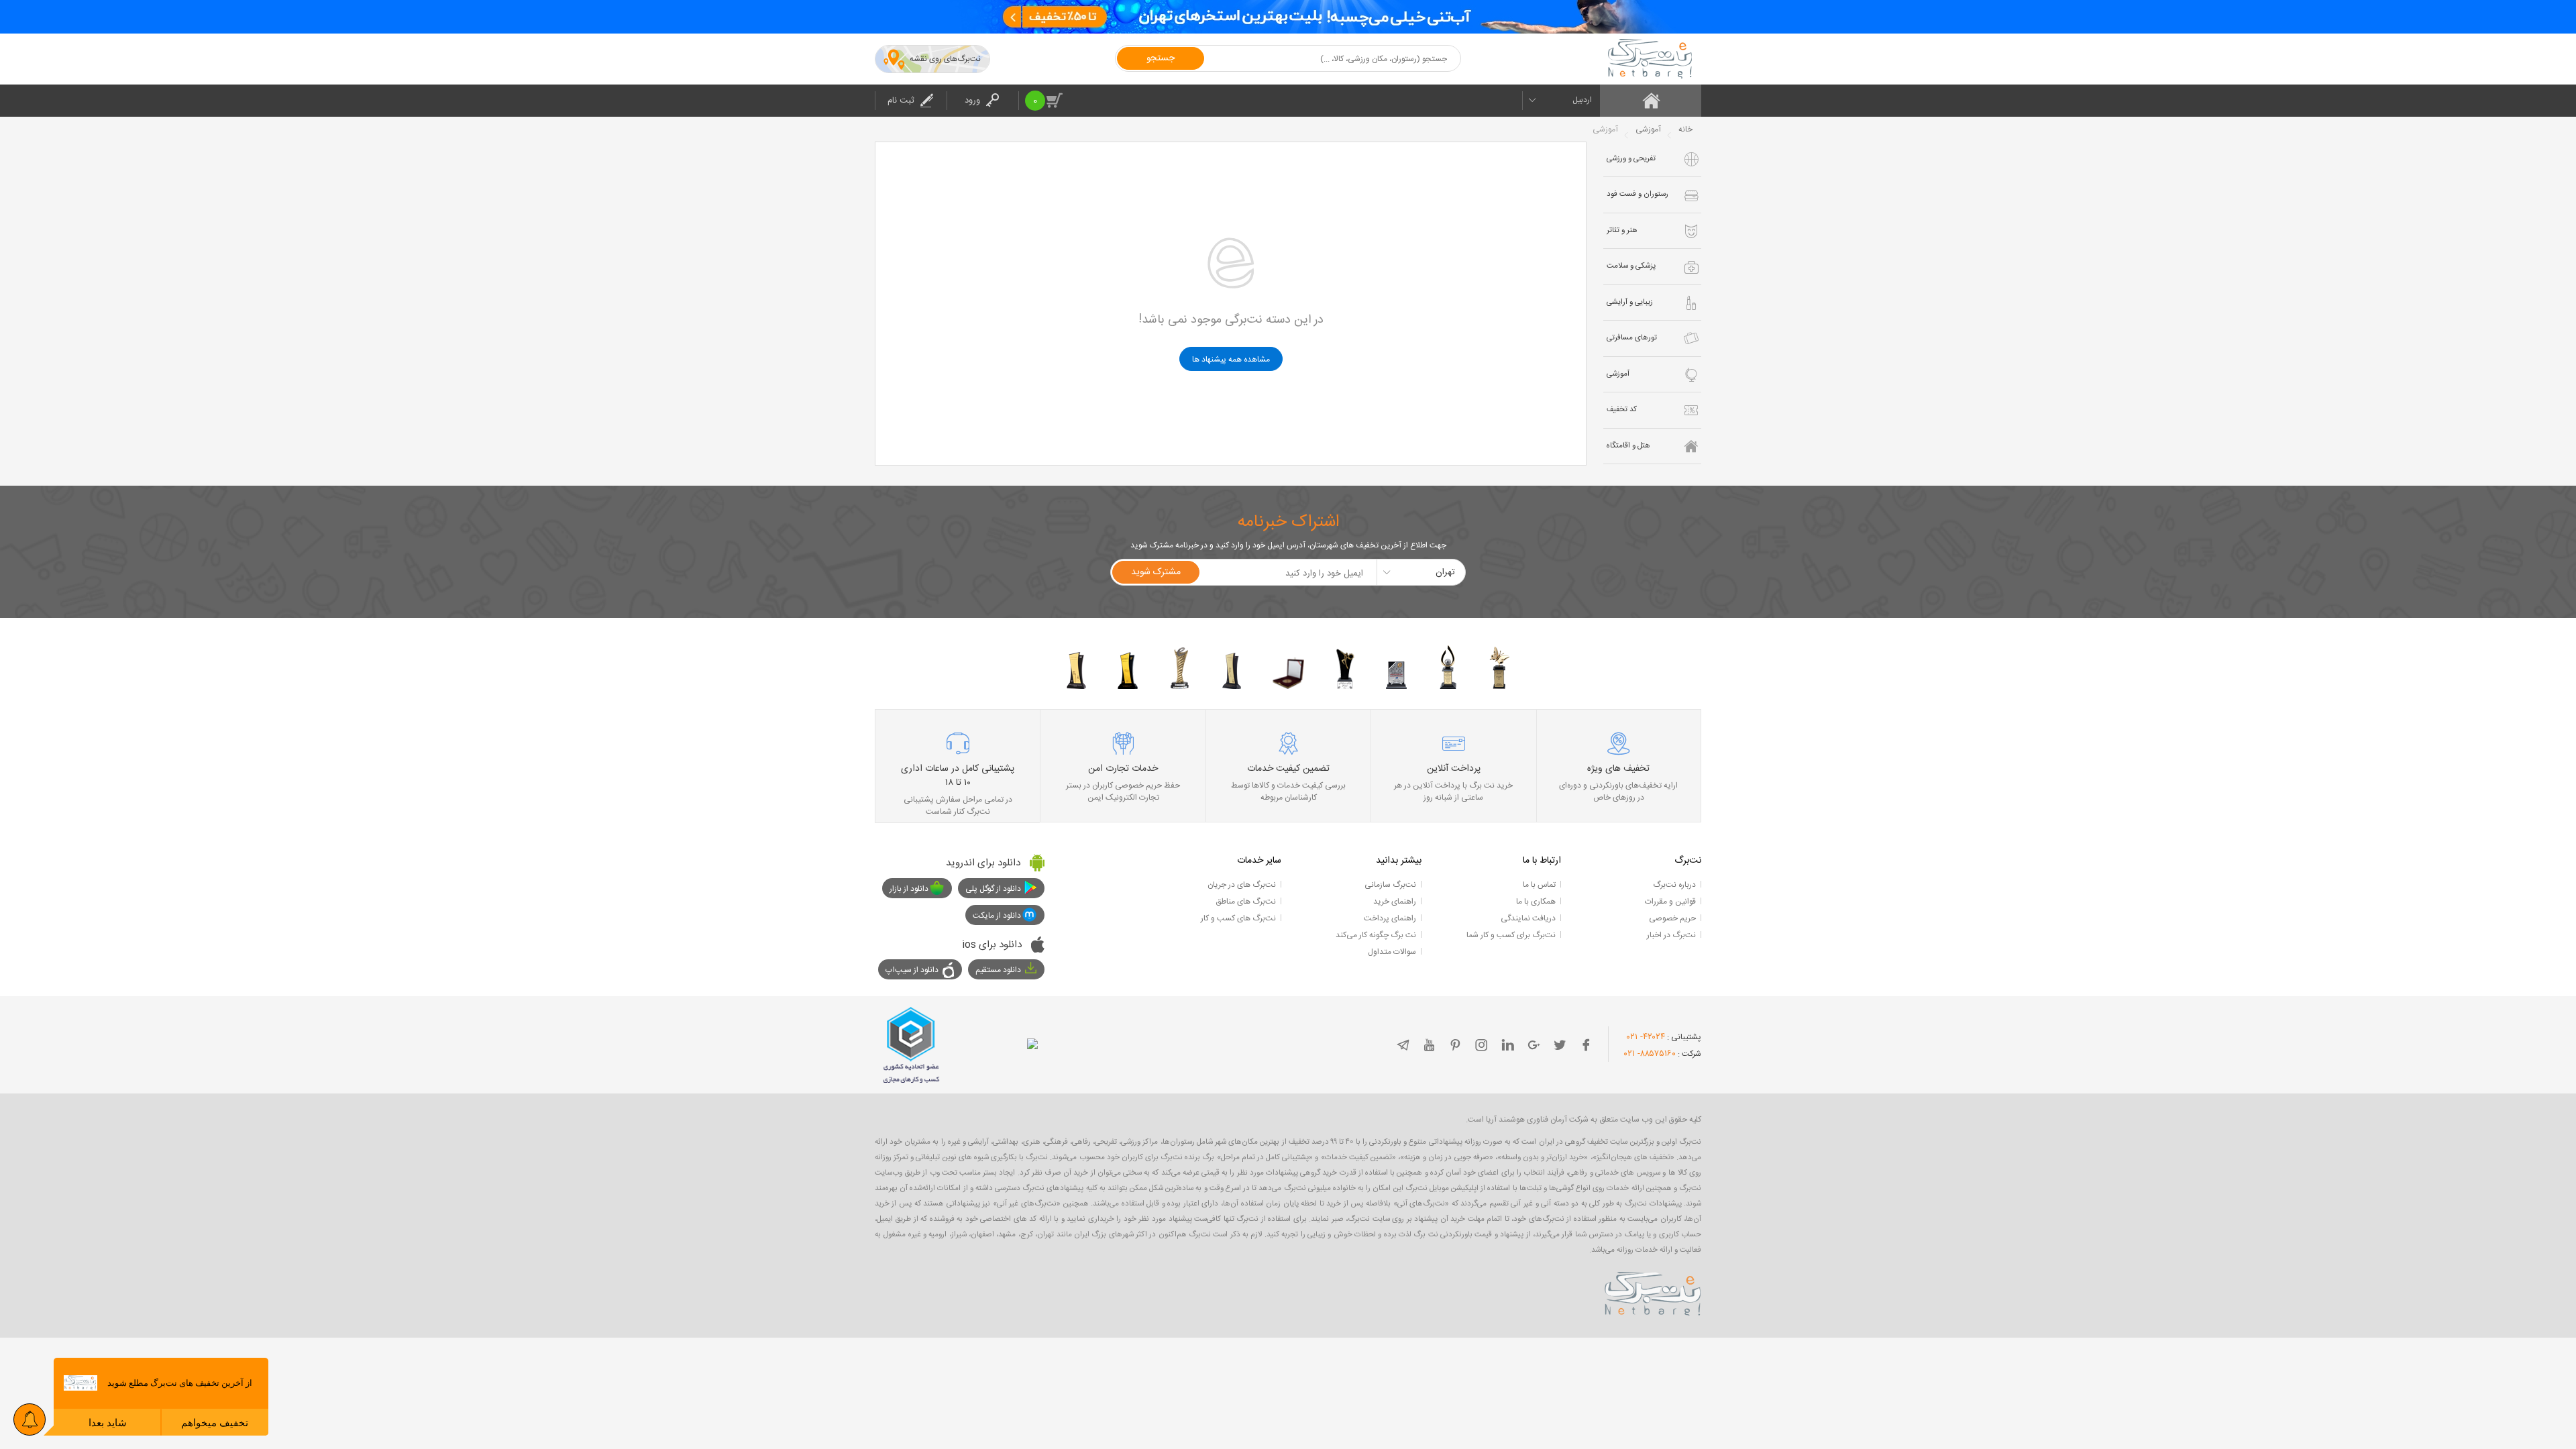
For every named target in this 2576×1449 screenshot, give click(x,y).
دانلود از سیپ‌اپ (912, 970)
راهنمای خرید (1395, 902)
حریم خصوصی (1672, 918)
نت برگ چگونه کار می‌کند (1376, 935)
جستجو (1161, 58)
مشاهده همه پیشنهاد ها (1231, 360)
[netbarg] (1653, 1291)
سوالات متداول (1392, 952)
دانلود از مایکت (997, 916)
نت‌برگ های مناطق (1246, 902)
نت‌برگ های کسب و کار (1238, 918)
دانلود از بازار (909, 889)
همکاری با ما (1536, 902)
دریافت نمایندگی (1528, 918)
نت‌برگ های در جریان (1242, 885)
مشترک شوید (1156, 572)
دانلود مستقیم (998, 970)
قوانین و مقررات (1670, 902)
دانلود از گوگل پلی (993, 889)
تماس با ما (1539, 885)
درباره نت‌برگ (1674, 885)
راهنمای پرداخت (1390, 918)
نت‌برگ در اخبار (1671, 935)
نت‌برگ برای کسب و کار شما (1511, 935)
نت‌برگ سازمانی (1390, 885)
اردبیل (1582, 100)
